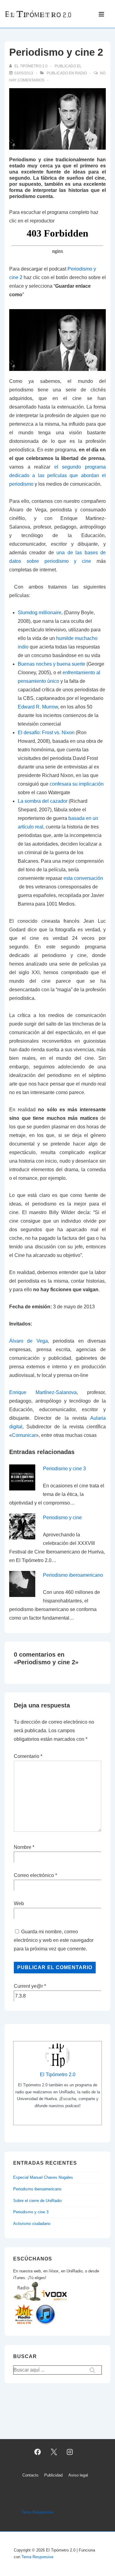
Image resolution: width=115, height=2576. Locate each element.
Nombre (23, 1847)
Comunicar (24, 1435)
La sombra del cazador (43, 801)
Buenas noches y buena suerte (52, 664)
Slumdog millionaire (40, 613)
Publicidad (53, 2475)
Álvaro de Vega (29, 1341)
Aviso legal (78, 2475)
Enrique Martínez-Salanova (43, 1392)
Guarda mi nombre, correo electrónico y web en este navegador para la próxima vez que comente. (54, 1940)
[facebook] (37, 2452)
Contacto (30, 2475)
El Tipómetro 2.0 (58, 2075)
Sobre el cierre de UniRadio (37, 2201)
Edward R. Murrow (38, 707)
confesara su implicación (77, 784)
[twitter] (54, 2452)
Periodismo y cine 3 (64, 1469)
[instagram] (70, 2452)
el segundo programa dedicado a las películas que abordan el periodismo (57, 475)
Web (19, 1903)
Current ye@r (30, 1986)
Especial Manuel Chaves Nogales (43, 2177)
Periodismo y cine (62, 1518)
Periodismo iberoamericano (73, 1575)
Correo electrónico (34, 1875)
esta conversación (83, 878)
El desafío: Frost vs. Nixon (46, 733)
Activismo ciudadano (32, 2224)
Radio (81, 73)
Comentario (28, 1756)
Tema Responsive (37, 2512)
